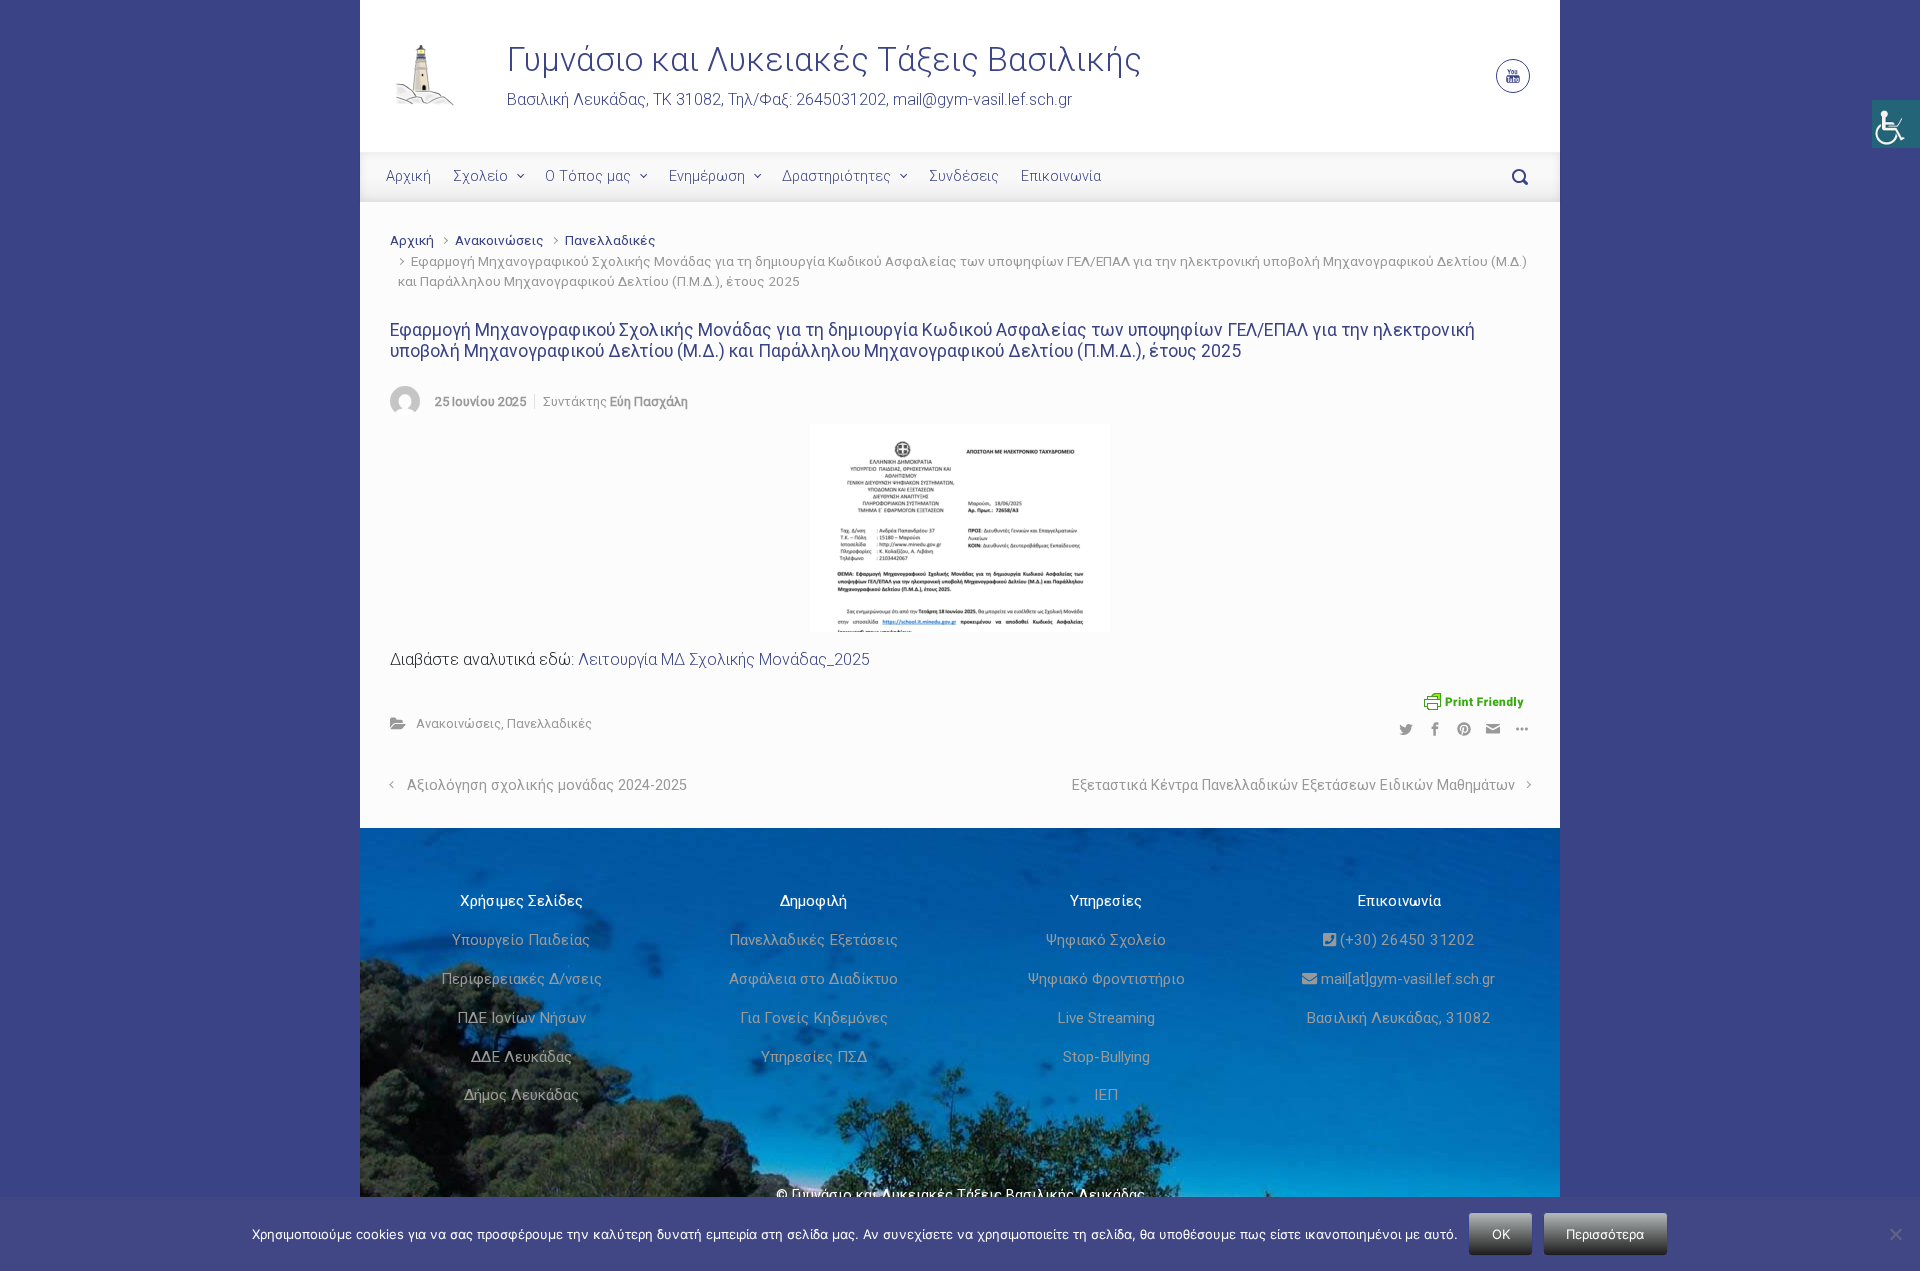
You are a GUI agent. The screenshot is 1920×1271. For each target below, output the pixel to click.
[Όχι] (1895, 1234)
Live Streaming (1106, 1018)
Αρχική (408, 176)
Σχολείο (480, 176)
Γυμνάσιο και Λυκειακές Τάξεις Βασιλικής (824, 59)
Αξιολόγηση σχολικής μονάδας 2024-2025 (547, 785)
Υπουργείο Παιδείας (521, 940)
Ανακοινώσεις (499, 240)
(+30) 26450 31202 (1405, 940)
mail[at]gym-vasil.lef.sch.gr (1406, 979)
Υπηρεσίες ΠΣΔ (814, 1057)
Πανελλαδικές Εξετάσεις (813, 940)
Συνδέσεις (964, 176)
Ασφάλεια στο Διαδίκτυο (813, 979)
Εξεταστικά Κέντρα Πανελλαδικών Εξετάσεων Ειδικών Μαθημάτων (1293, 785)
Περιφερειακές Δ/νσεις (521, 979)
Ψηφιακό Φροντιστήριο (1106, 979)
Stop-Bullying (1106, 1057)
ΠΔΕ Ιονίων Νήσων (521, 1018)
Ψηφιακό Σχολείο (1106, 940)
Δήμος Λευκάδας (521, 1095)
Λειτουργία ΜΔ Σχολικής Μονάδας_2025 (724, 659)
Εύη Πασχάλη (649, 401)
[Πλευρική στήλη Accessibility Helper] (1896, 124)
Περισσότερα (1605, 1234)
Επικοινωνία (1061, 176)
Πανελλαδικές (610, 240)
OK (1501, 1234)
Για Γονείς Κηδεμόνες (814, 1018)
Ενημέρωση (707, 176)
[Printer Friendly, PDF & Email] (1474, 700)
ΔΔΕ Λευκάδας (521, 1057)
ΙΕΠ (1106, 1095)
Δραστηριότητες (836, 176)
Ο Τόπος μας (588, 176)
